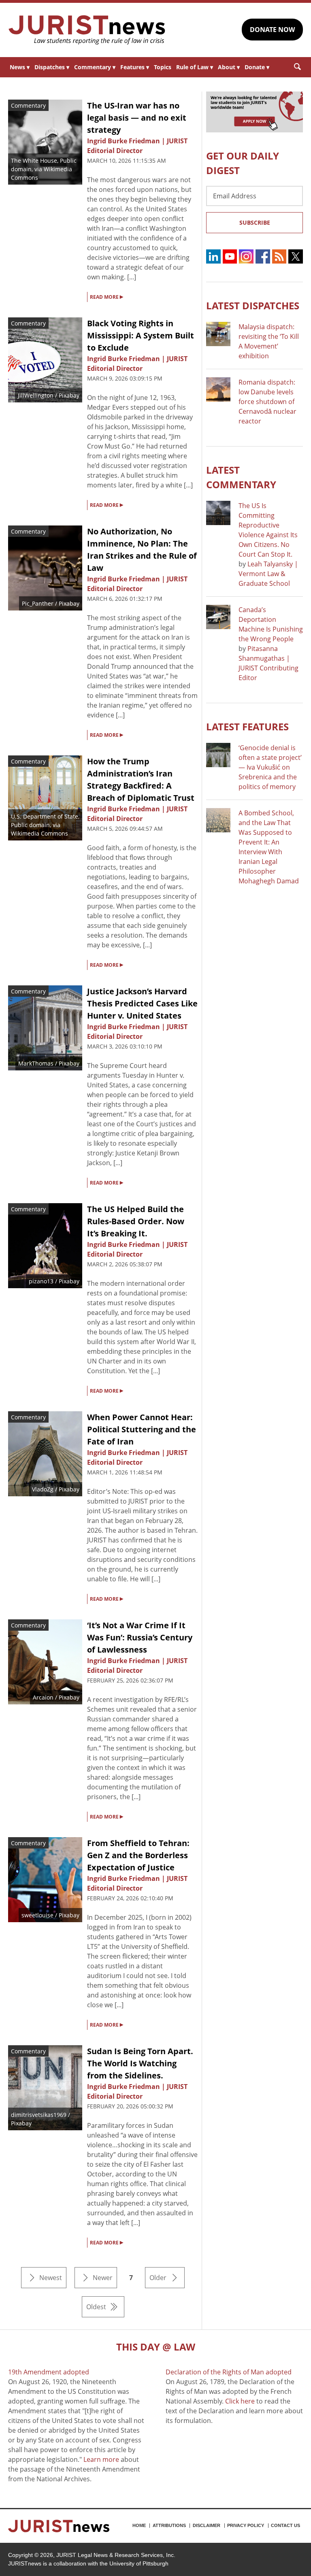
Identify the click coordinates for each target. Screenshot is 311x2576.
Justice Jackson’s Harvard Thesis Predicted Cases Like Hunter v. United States (142, 1003)
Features (135, 67)
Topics (163, 67)
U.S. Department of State (45, 816)
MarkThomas (36, 1063)
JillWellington (36, 395)
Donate (257, 67)
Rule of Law (195, 67)
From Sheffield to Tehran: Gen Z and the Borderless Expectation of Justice (138, 1855)
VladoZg (43, 1489)
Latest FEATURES (247, 726)
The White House (34, 161)
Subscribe (255, 222)
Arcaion (43, 1697)
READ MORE (107, 296)
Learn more (101, 2459)
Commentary (95, 67)
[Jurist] (87, 30)
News (20, 67)
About (229, 67)
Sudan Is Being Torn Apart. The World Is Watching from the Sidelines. (140, 2063)
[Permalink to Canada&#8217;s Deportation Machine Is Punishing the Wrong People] (218, 617)
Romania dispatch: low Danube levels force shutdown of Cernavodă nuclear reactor (267, 402)
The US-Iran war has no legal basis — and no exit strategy (137, 118)
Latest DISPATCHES (253, 305)
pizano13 (41, 1281)
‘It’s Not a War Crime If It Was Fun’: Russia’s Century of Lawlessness (140, 1637)
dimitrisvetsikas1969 (39, 2115)
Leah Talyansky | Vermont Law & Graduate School (268, 574)
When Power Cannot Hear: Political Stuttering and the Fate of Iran (142, 1429)
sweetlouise (37, 1915)
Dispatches (52, 67)
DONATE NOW (272, 30)
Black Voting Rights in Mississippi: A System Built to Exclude (141, 335)
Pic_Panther (38, 603)
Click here (240, 2401)
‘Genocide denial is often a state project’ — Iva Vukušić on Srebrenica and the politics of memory (270, 767)
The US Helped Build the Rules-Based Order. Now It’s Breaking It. (136, 1221)
